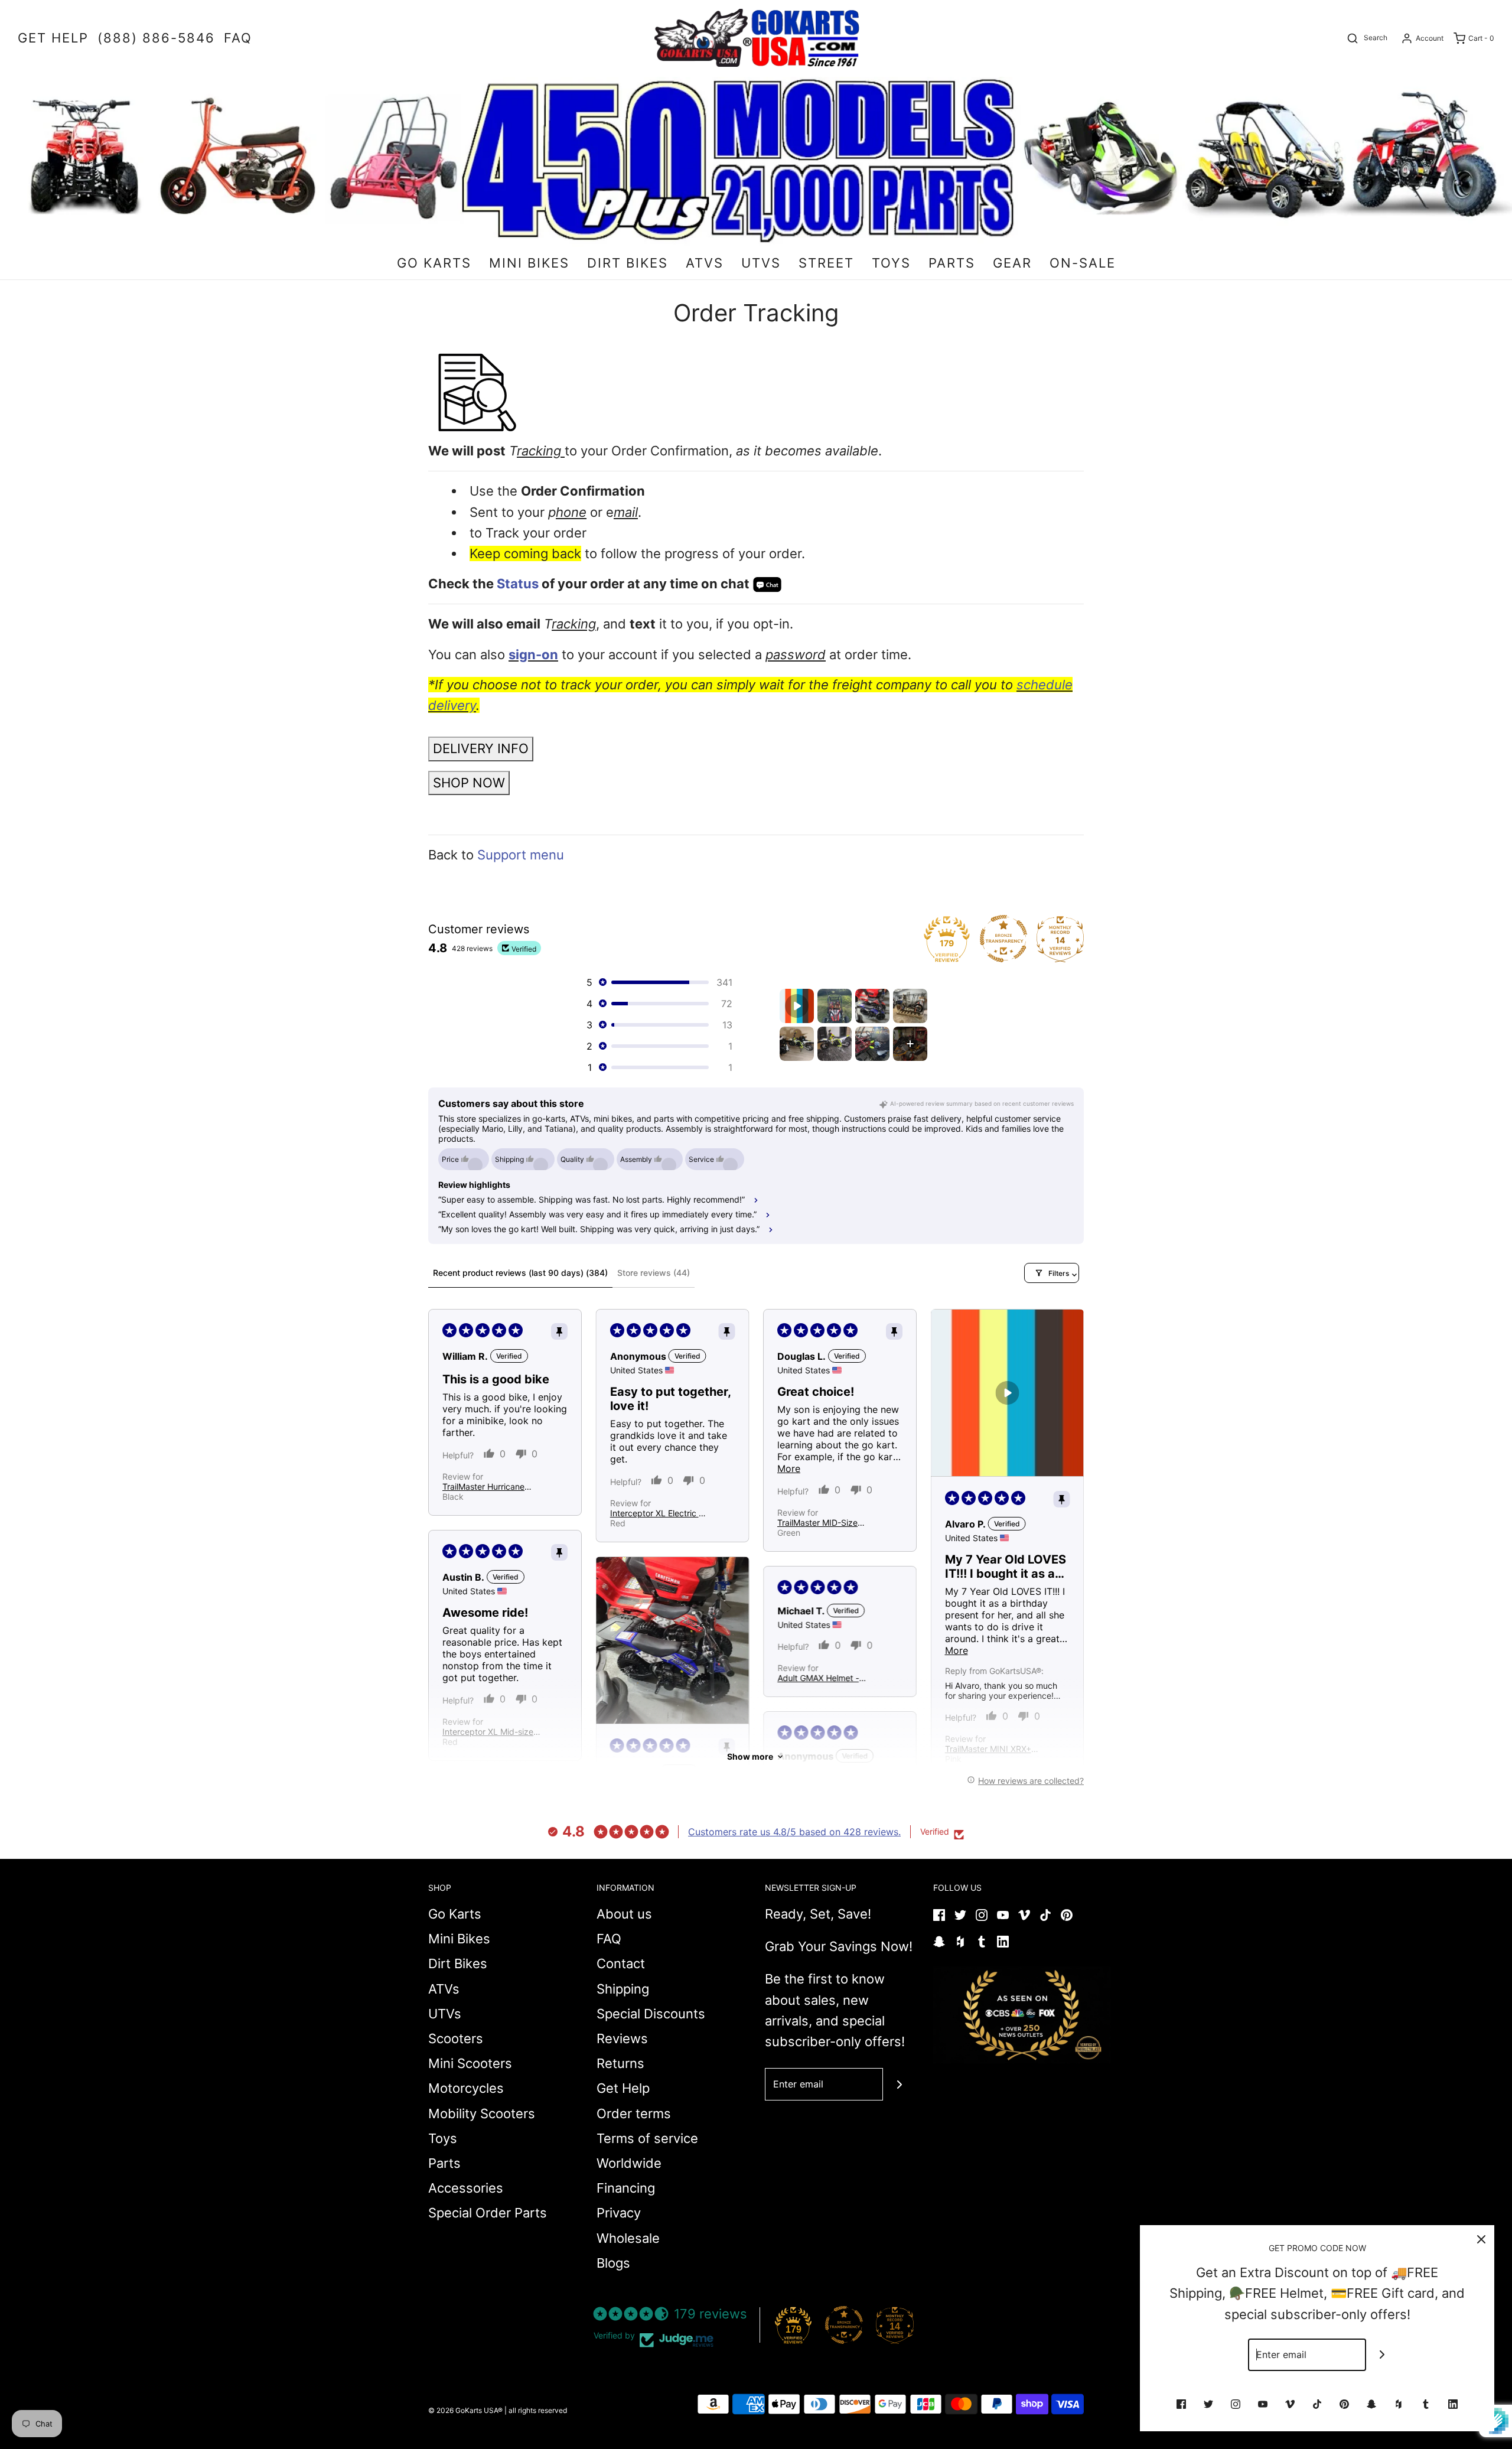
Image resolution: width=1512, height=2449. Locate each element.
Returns (620, 2063)
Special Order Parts (488, 2213)
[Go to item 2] (835, 1006)
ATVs (444, 1989)
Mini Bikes (459, 1939)
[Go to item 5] (797, 1044)
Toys (443, 2138)
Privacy (619, 2213)
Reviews (622, 2038)
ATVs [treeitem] (705, 263)
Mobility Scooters (482, 2113)
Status (518, 584)
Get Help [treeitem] (53, 38)
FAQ (609, 1939)
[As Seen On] (1022, 2015)
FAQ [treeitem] (238, 38)
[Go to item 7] (872, 1044)
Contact (621, 1963)
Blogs (613, 2263)
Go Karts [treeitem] (434, 263)
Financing (626, 2188)
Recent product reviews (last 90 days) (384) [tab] (520, 1273)
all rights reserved (538, 2410)
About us (624, 1914)
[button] (659, 982)
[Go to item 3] (872, 1006)
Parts (444, 2163)
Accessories (466, 2188)
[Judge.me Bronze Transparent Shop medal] (844, 2325)
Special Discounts (651, 2014)
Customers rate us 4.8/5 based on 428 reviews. (794, 1832)
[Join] (899, 2084)
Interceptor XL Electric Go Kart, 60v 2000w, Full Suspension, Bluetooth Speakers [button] (660, 1513)
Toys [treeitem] (891, 263)
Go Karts (455, 1914)
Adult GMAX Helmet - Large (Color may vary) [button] (822, 1678)
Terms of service (647, 2138)
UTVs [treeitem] (761, 263)
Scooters (456, 2038)
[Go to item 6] (835, 1044)
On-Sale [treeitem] (1083, 263)
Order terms (634, 2113)
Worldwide (629, 2163)
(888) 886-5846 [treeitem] (156, 38)
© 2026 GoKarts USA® (465, 2410)
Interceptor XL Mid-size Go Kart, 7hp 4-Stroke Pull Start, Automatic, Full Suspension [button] (491, 1732)
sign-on (533, 654)
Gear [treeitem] (1012, 263)
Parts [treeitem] (952, 263)
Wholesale (628, 2238)
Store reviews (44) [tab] (654, 1273)
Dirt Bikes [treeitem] (628, 263)
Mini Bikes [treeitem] (529, 263)
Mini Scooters (470, 2063)
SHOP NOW (469, 783)
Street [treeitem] (826, 263)
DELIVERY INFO (481, 748)
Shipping (623, 1989)
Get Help (623, 2088)
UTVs (445, 2014)
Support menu (521, 855)
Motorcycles (466, 2088)
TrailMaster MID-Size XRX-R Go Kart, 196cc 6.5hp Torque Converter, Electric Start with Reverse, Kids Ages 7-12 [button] (825, 1523)
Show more (750, 1756)
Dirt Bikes (458, 1963)
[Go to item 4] (910, 1006)
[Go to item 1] (797, 1006)
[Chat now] (767, 584)
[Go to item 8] (910, 1044)
